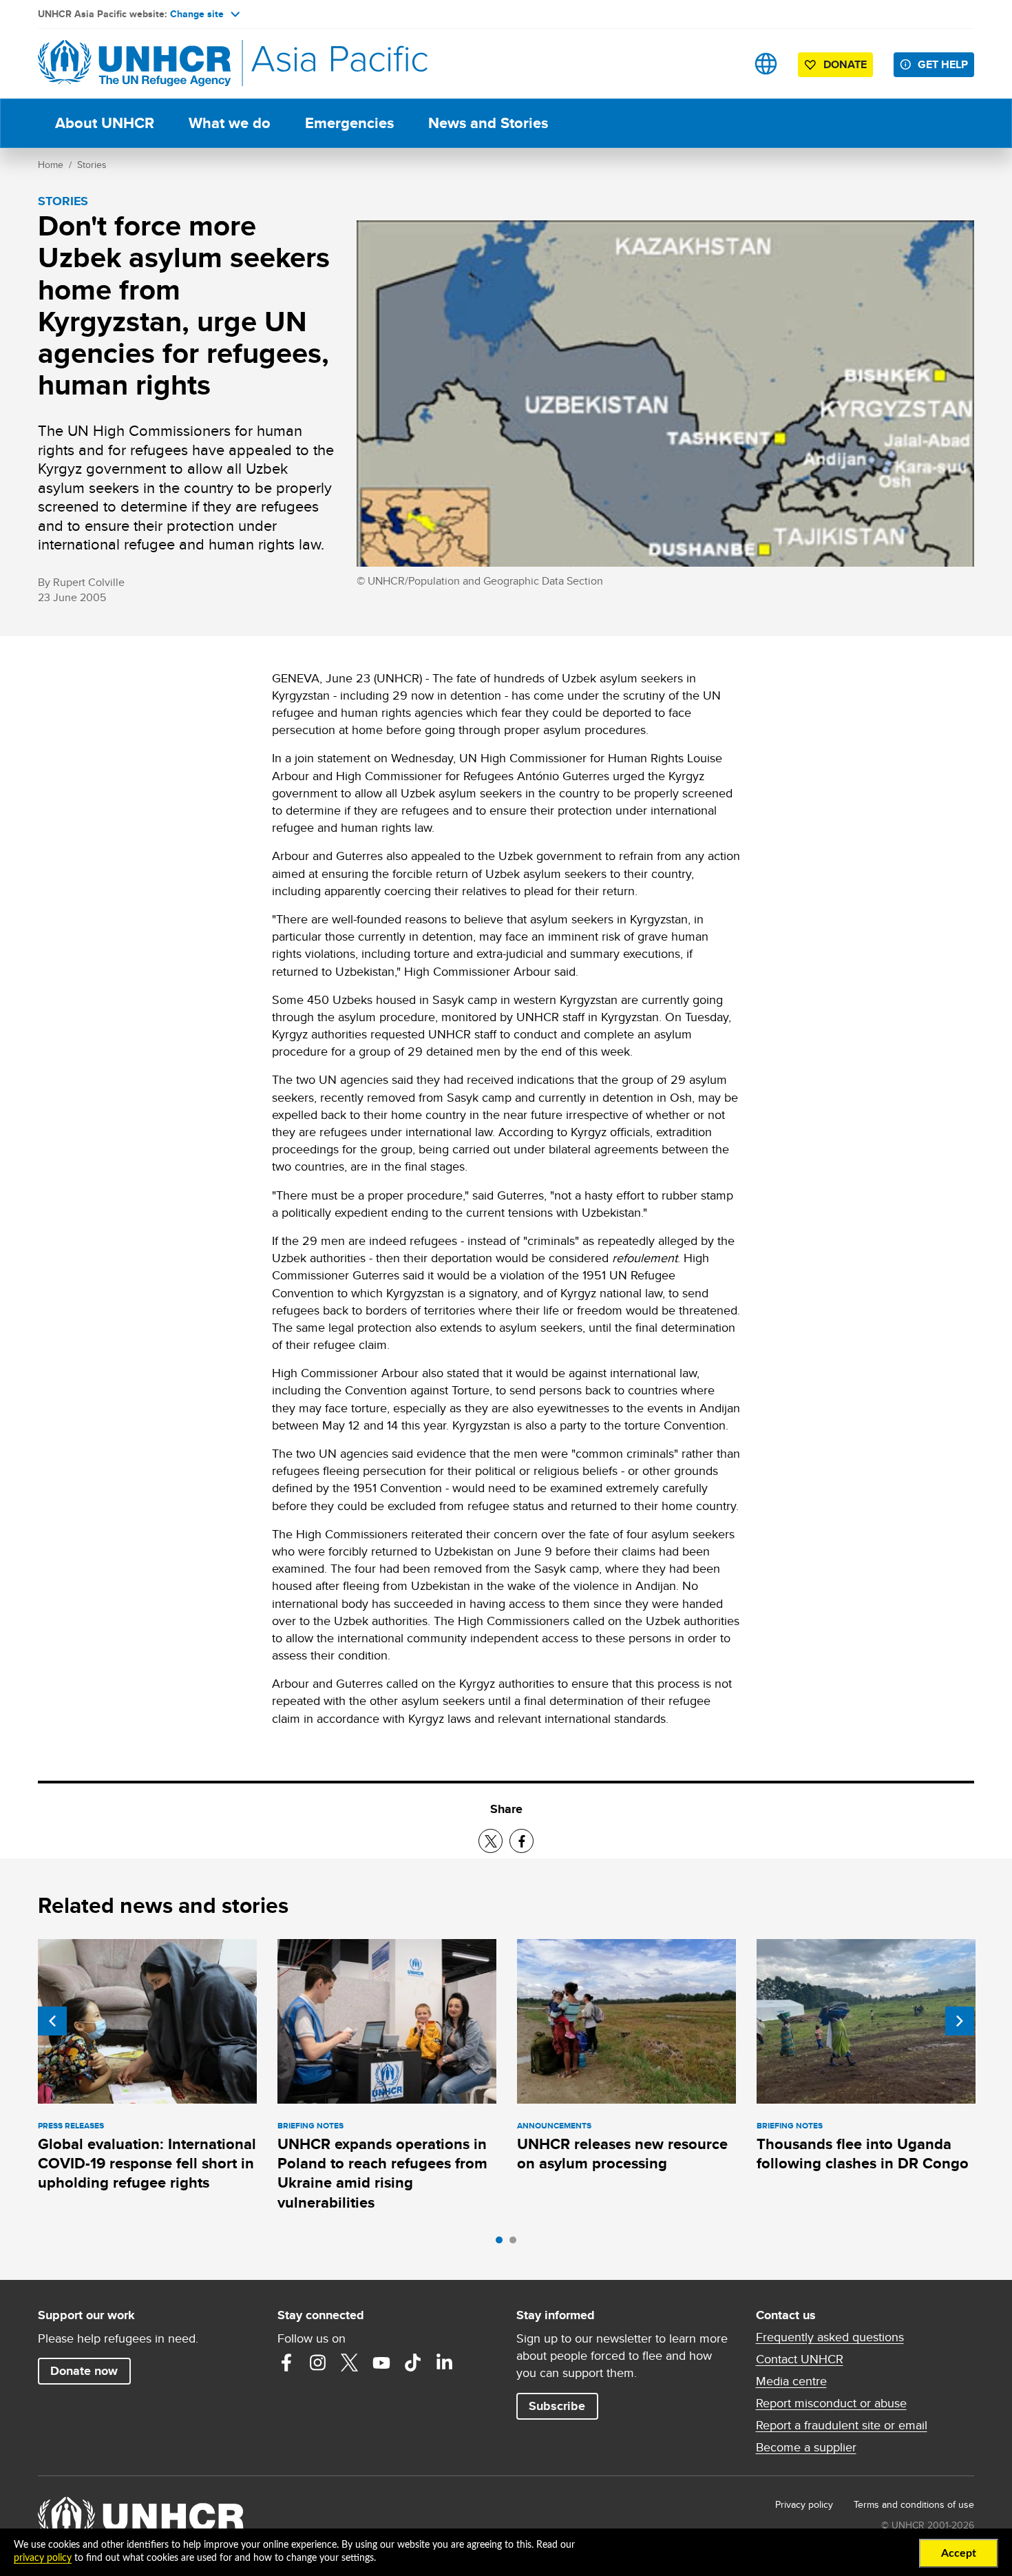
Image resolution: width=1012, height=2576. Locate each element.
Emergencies (349, 123)
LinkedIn (445, 2363)
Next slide (960, 2021)
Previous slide (52, 2021)
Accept (959, 2553)
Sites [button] (766, 64)
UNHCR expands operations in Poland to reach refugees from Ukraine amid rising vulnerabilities (382, 2173)
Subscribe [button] (557, 2406)
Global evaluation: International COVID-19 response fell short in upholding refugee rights (147, 2164)
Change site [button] (197, 14)
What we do (230, 123)
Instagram (318, 2363)
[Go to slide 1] (503, 2243)
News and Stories (488, 123)
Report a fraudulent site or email (842, 2425)
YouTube (381, 2363)
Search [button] (723, 64)
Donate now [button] (84, 2371)
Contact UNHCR (800, 2359)
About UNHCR (105, 123)
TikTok (413, 2363)
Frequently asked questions (830, 2337)
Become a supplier (806, 2447)
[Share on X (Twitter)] (491, 1841)
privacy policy (43, 2558)
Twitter (350, 2363)
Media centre (791, 2381)
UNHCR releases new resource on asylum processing (622, 2154)
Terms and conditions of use (914, 2504)
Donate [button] (845, 64)
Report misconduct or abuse (831, 2403)
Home (51, 165)
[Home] (134, 64)
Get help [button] (943, 64)
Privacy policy (804, 2504)
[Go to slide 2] (516, 2243)
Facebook (286, 2363)
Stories (92, 165)
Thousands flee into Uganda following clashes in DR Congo (863, 2154)
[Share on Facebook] (521, 1841)
